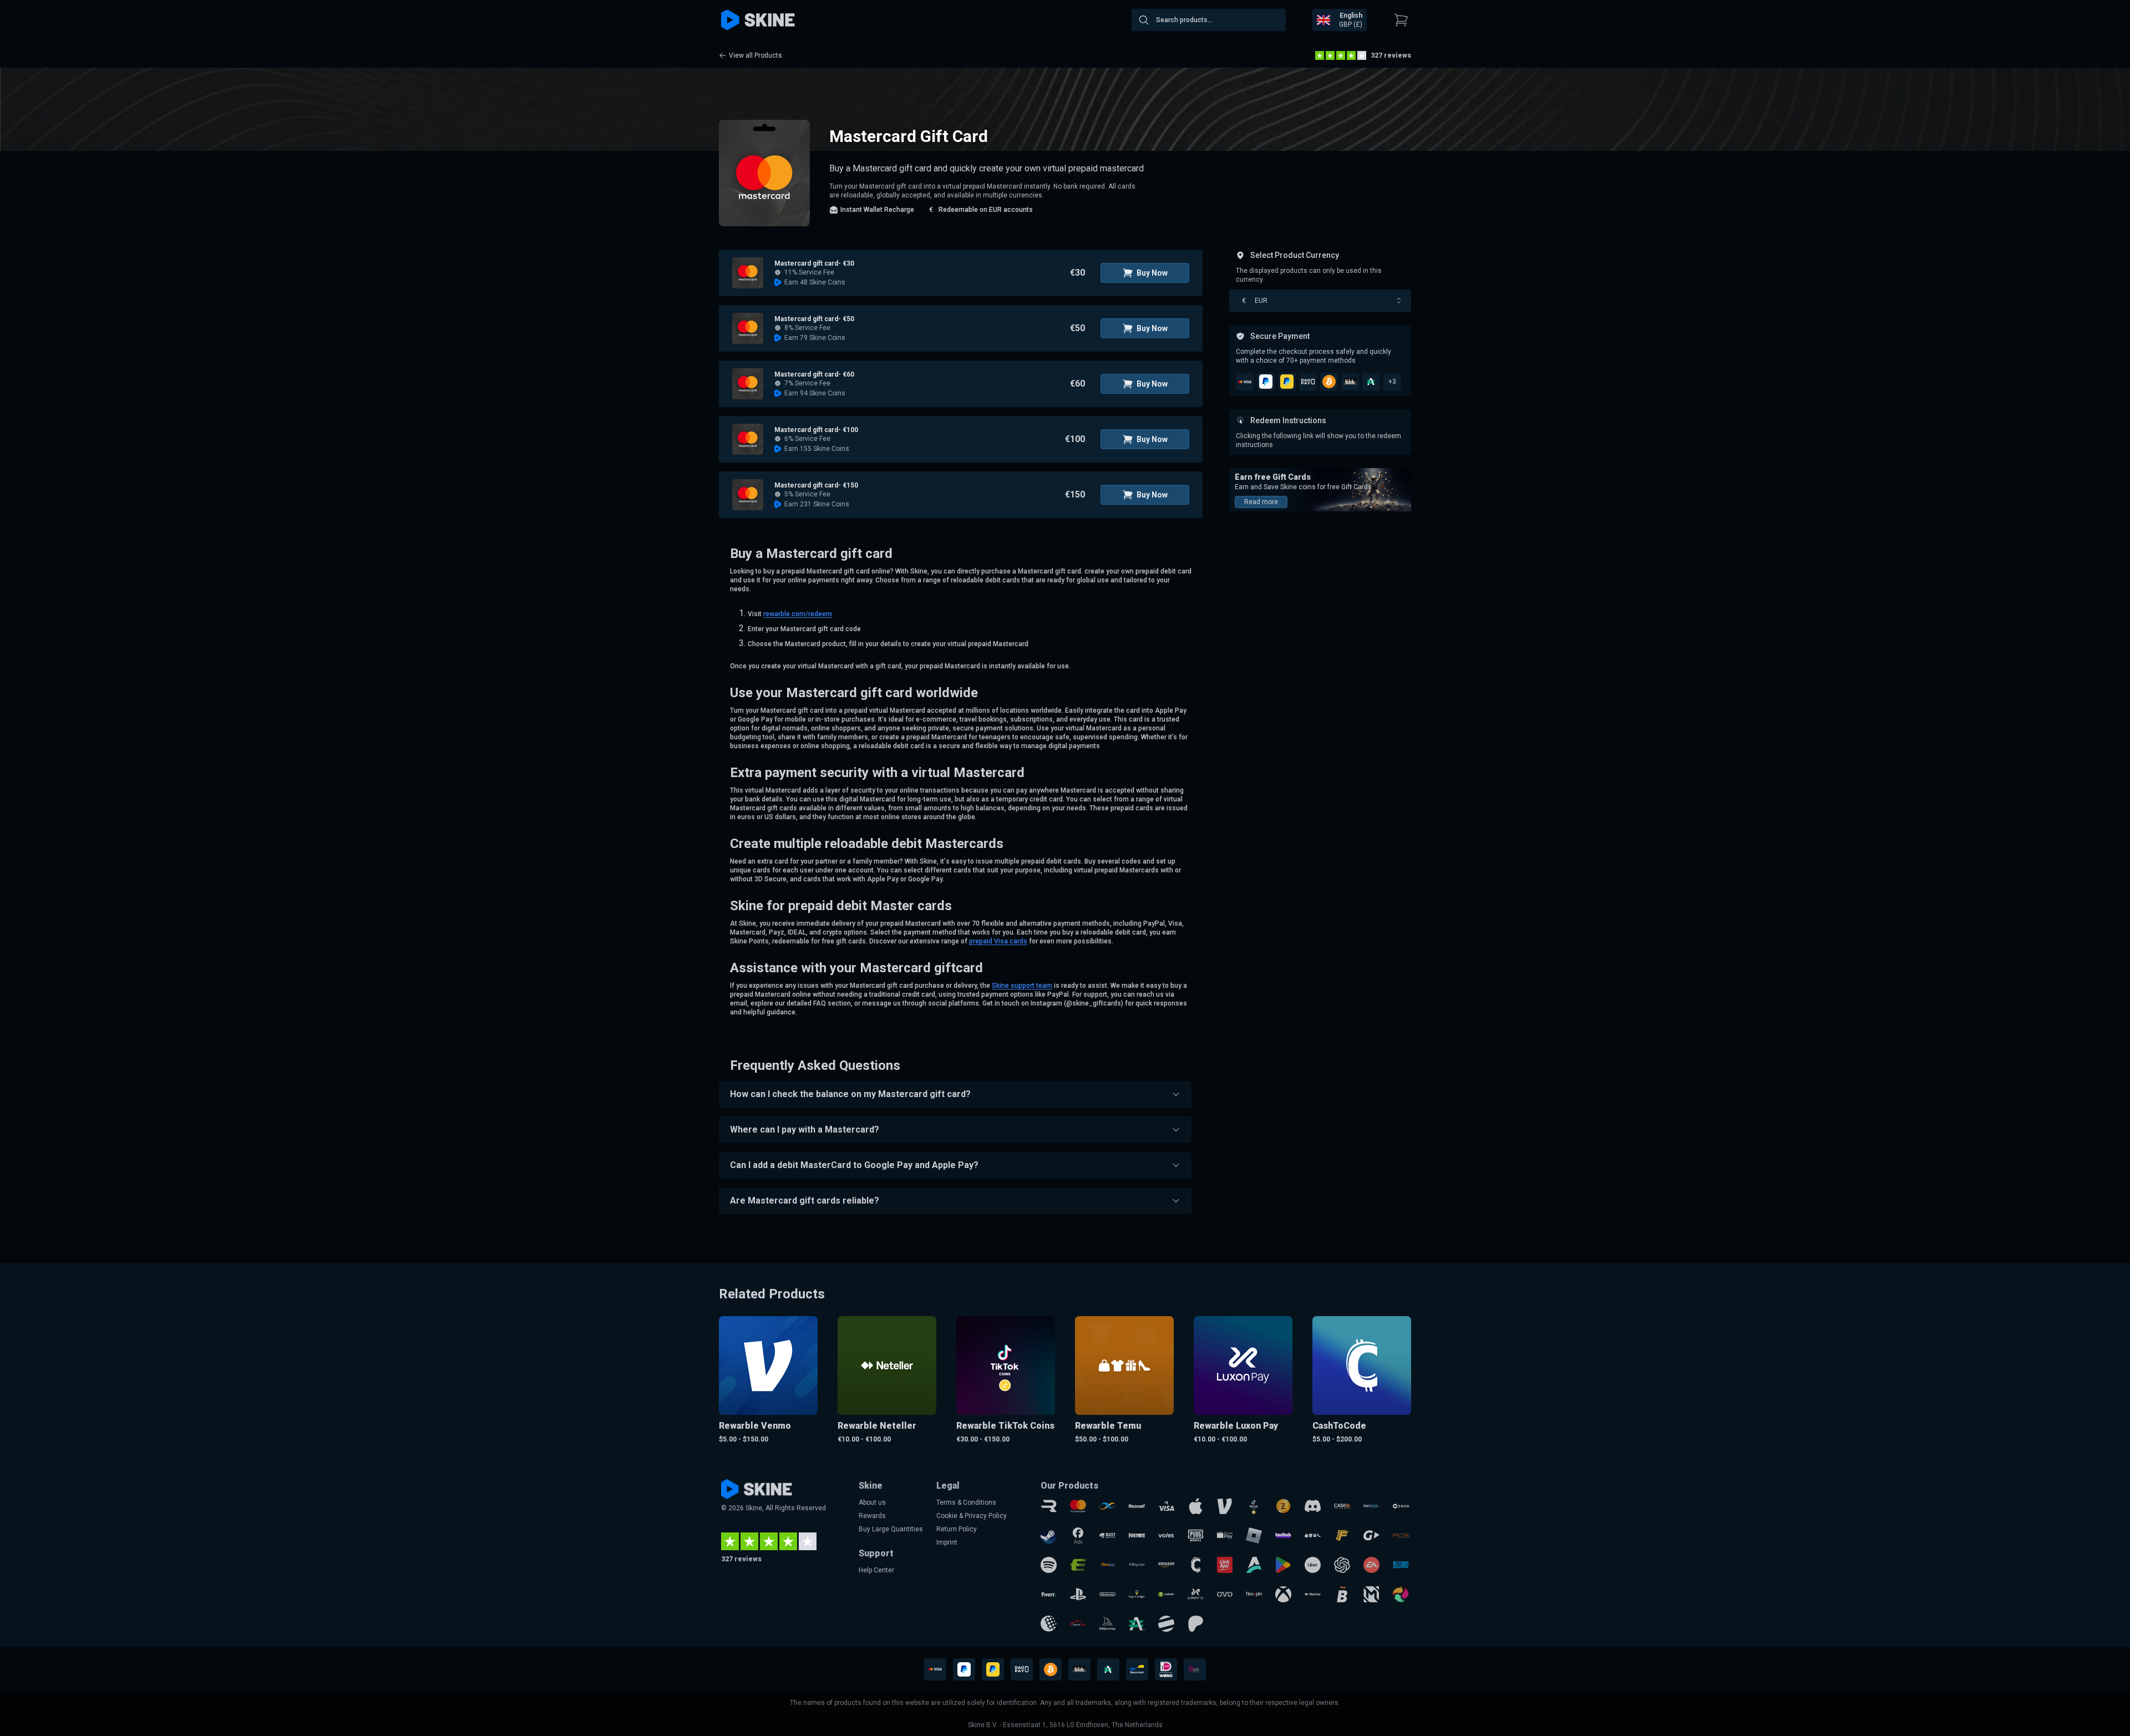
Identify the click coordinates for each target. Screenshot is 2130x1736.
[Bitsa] (1342, 1594)
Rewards (872, 1516)
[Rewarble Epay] (1078, 1565)
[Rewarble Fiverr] (1049, 1594)
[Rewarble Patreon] (1196, 1624)
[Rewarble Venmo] (1225, 1506)
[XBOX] (1283, 1594)
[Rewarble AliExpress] (1137, 1565)
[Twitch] (1283, 1536)
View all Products (755, 55)
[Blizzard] (1401, 1565)
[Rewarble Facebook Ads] (1078, 1536)
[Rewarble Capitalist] (1166, 1594)
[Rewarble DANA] (1401, 1506)
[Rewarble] (1049, 1506)
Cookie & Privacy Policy (972, 1516)
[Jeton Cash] (1166, 1624)
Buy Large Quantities (891, 1529)
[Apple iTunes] (1196, 1506)
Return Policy (957, 1529)
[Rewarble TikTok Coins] (1254, 1506)
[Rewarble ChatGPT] (1342, 1565)
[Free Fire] (1342, 1536)
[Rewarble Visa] (1166, 1506)
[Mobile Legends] (1371, 1594)
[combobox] (1209, 20)
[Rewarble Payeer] (1371, 1506)
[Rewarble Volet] (1166, 1536)
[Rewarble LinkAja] (1225, 1565)
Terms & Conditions (966, 1502)
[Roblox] (1254, 1536)
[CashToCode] (1196, 1565)
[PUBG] (1196, 1536)
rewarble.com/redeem (798, 614)
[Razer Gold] (1283, 1506)
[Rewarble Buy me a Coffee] (1137, 1594)
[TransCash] (1078, 1624)
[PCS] (1401, 1536)
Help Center (876, 1570)
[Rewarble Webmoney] (1049, 1624)
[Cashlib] (1342, 1506)
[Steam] (1049, 1536)
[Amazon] (1166, 1565)
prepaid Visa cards (998, 941)
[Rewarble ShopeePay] (1225, 1536)
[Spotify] (1049, 1565)
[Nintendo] (1107, 1594)
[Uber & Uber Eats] (1313, 1565)
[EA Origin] (1371, 1565)
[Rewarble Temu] (1313, 1536)
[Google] (1283, 1565)
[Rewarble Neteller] (1313, 1594)
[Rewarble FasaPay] (1107, 1565)
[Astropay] (1254, 1565)
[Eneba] (1401, 1594)
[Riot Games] (1107, 1536)
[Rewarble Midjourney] (1107, 1624)
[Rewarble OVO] (1225, 1594)
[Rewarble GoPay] (1371, 1536)
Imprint (947, 1542)
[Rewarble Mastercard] (1078, 1506)
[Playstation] (1078, 1594)
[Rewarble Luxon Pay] (1196, 1594)
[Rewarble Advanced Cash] (1137, 1624)
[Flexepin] (1254, 1594)
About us (872, 1502)
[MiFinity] (1107, 1506)
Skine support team (1022, 986)
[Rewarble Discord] (1313, 1506)
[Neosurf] (1137, 1506)
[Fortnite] (1137, 1536)
